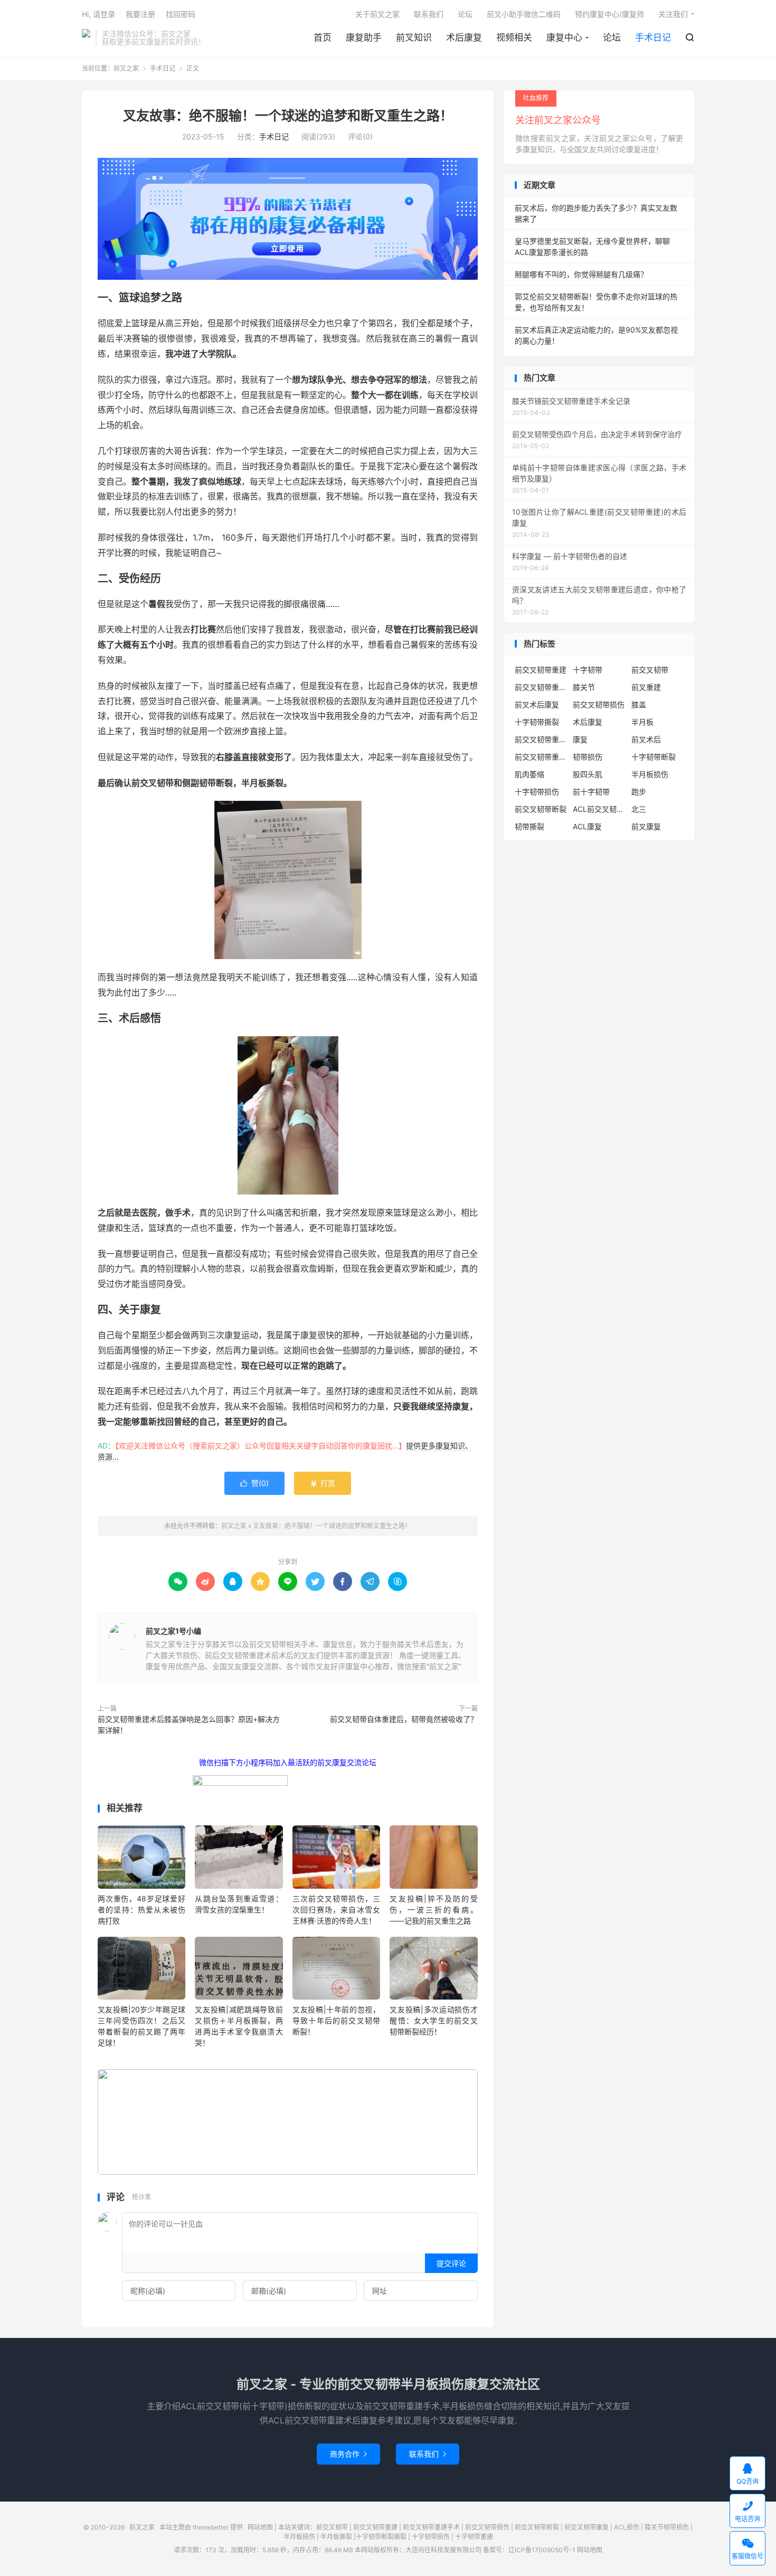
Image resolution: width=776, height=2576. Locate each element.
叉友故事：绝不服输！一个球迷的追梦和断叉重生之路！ (288, 116)
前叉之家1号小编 (173, 1631)
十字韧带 (588, 670)
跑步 (639, 792)
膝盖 (639, 704)
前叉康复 (646, 826)
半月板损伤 (650, 774)
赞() (254, 1483)
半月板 (642, 722)
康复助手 (364, 37)
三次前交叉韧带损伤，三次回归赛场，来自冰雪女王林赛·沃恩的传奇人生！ (336, 1910)
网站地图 (260, 2527)
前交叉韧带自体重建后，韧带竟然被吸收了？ (404, 1719)
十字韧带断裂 (654, 757)
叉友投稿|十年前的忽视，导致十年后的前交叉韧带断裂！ (336, 2020)
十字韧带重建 (474, 2537)
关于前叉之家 (377, 14)
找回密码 (181, 14)
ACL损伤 (627, 2527)
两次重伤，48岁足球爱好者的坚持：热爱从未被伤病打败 (141, 1910)
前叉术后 (646, 739)
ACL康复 (587, 826)
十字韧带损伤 (537, 792)
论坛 (612, 37)
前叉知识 (414, 37)
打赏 (323, 1483)
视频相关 (514, 37)
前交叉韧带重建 (541, 670)
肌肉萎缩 (529, 774)
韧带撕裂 (529, 826)
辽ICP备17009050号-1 (542, 2550)
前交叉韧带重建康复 (541, 739)
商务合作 (348, 2454)
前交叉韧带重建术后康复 (541, 687)
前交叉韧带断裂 (541, 809)
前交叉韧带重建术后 (541, 757)
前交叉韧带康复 (586, 2527)
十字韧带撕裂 (537, 722)
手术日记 (653, 37)
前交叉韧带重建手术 (431, 2527)
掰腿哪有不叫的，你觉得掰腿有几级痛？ (581, 274)
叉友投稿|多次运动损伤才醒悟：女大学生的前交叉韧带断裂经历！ (433, 2020)
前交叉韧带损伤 (599, 704)
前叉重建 (646, 687)
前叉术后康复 (537, 704)
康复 (580, 739)
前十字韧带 (591, 792)
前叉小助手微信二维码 (524, 14)
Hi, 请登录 (98, 14)
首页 (323, 37)
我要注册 (140, 14)
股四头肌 (588, 774)
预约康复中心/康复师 (609, 14)
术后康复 (464, 37)
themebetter (211, 2527)
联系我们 (429, 14)
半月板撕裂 (336, 2537)
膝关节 (584, 687)
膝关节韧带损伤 (667, 2527)
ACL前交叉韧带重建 (599, 809)
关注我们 (673, 14)
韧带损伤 (588, 757)
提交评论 (451, 2263)
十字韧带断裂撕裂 (381, 2537)
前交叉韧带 (650, 670)
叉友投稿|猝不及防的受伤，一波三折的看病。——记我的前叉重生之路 (433, 1910)
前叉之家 (86, 37)
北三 (639, 809)
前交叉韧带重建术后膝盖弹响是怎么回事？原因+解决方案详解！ (189, 1725)
